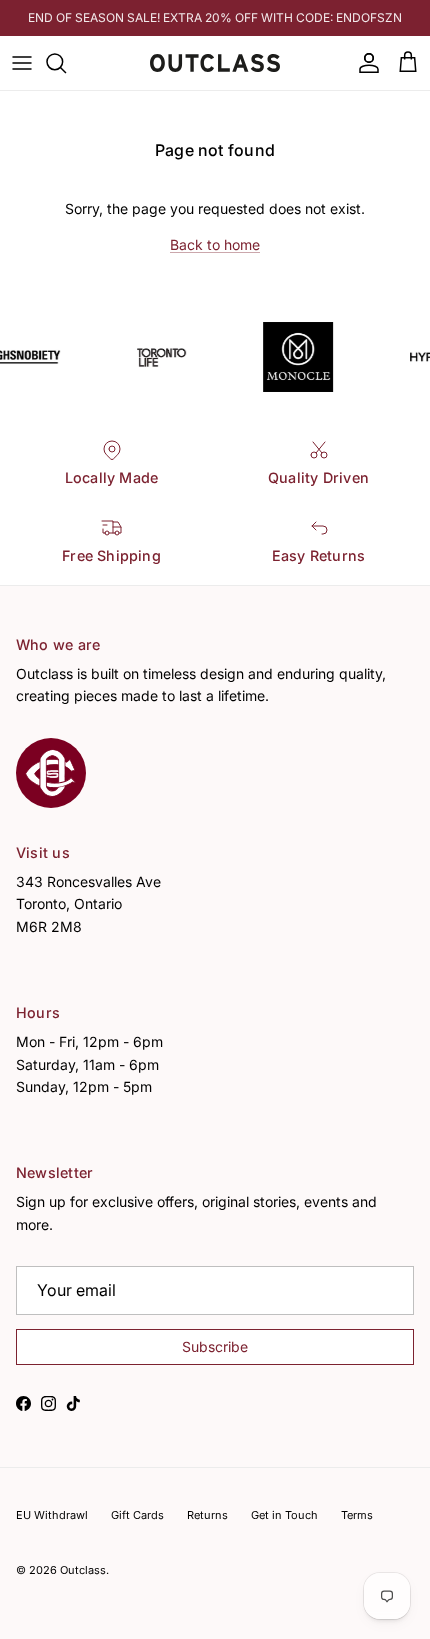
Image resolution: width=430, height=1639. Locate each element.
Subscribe (215, 1484)
